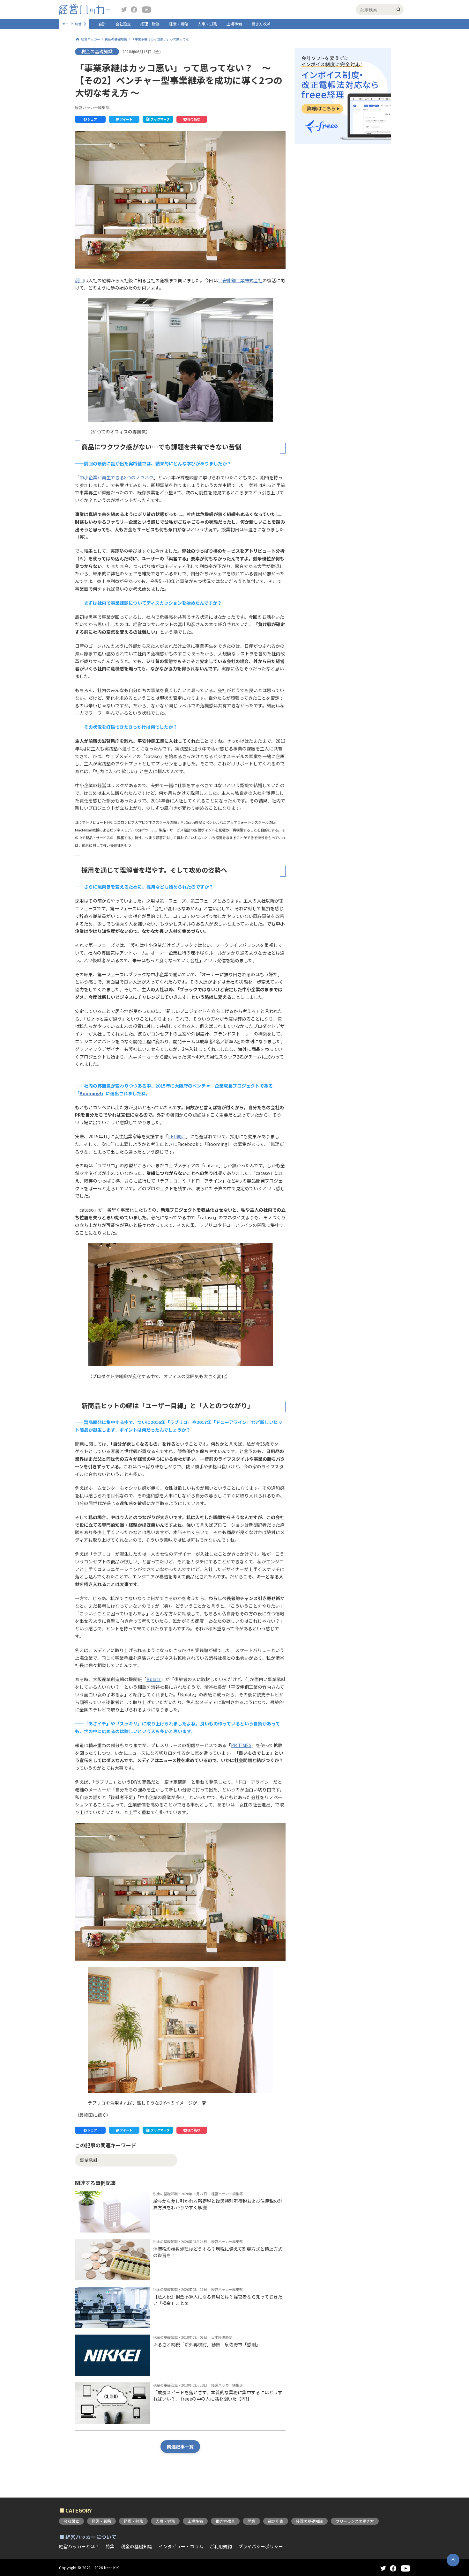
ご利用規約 (221, 2546)
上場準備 (234, 24)
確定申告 (276, 2521)
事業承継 (89, 2160)
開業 (251, 2521)
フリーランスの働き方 (355, 2521)
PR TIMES (241, 1745)
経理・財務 (150, 24)
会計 (102, 24)
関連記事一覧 (180, 2447)
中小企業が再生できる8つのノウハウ (116, 477)
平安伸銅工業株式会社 (240, 280)
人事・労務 (207, 24)
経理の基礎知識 (309, 2521)
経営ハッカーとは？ (79, 2546)
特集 (110, 2546)
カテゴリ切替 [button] (72, 24)
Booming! (90, 1093)
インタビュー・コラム (181, 2546)
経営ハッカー (91, 39)
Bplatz (154, 1679)
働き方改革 (261, 24)
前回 (79, 280)
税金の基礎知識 (116, 39)
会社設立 (123, 24)
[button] (90, 119)
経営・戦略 (179, 24)
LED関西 (177, 1136)
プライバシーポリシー (261, 2546)
